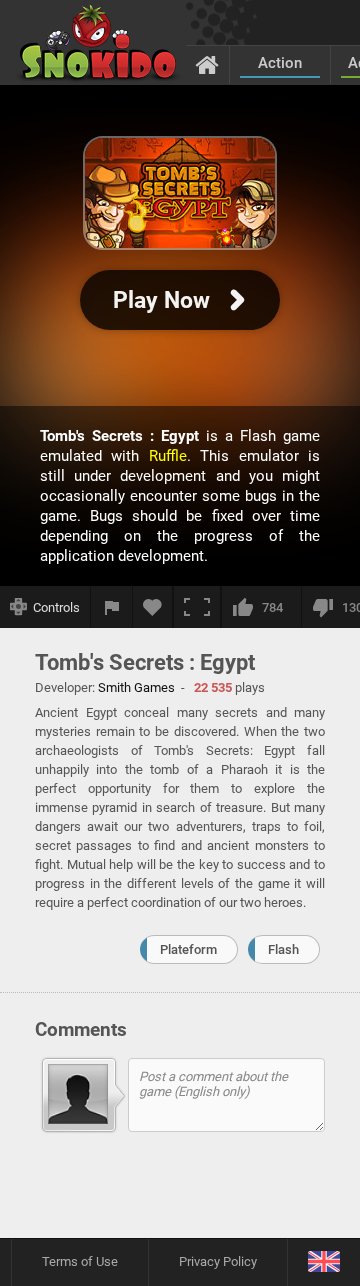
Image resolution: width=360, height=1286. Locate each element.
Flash (283, 949)
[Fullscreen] (197, 607)
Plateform (188, 949)
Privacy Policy (218, 1261)
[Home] (207, 64)
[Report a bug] (112, 607)
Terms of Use (80, 1261)
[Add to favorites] (153, 607)
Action (280, 63)
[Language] (323, 1262)
